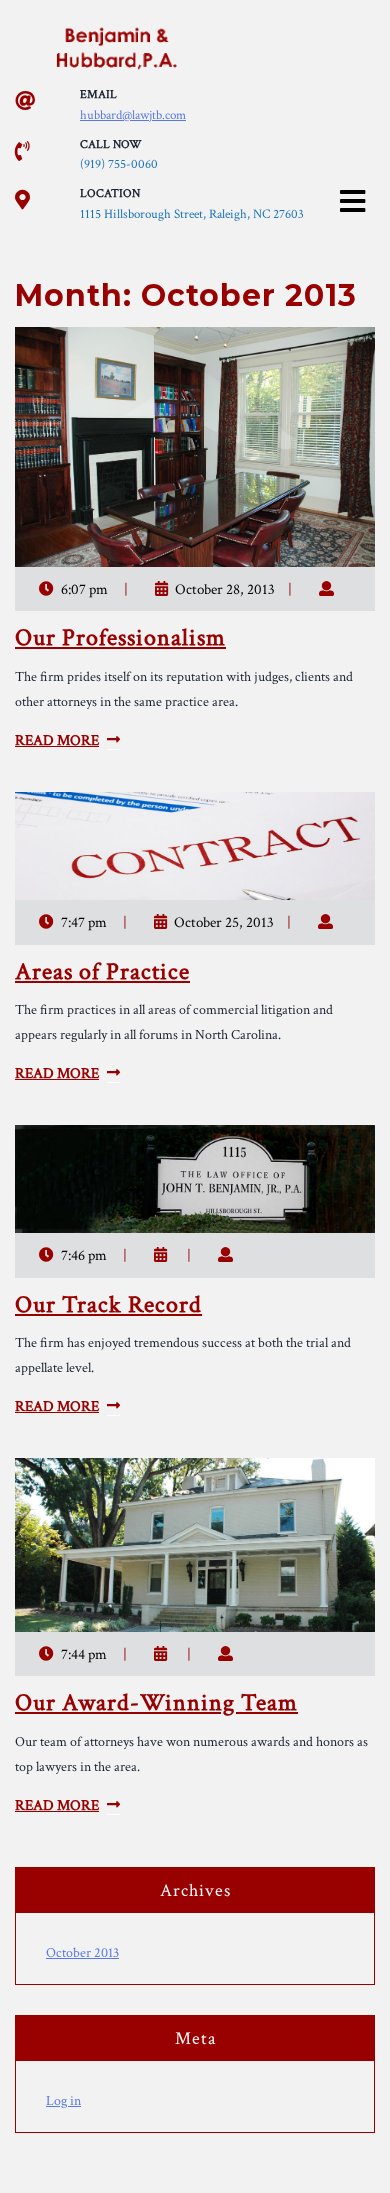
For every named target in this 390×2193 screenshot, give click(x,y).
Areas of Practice (102, 971)
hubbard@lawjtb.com (133, 115)
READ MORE (57, 740)
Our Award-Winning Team (156, 1702)
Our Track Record (108, 1304)
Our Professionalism (120, 637)
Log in (63, 2101)
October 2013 (82, 1953)
